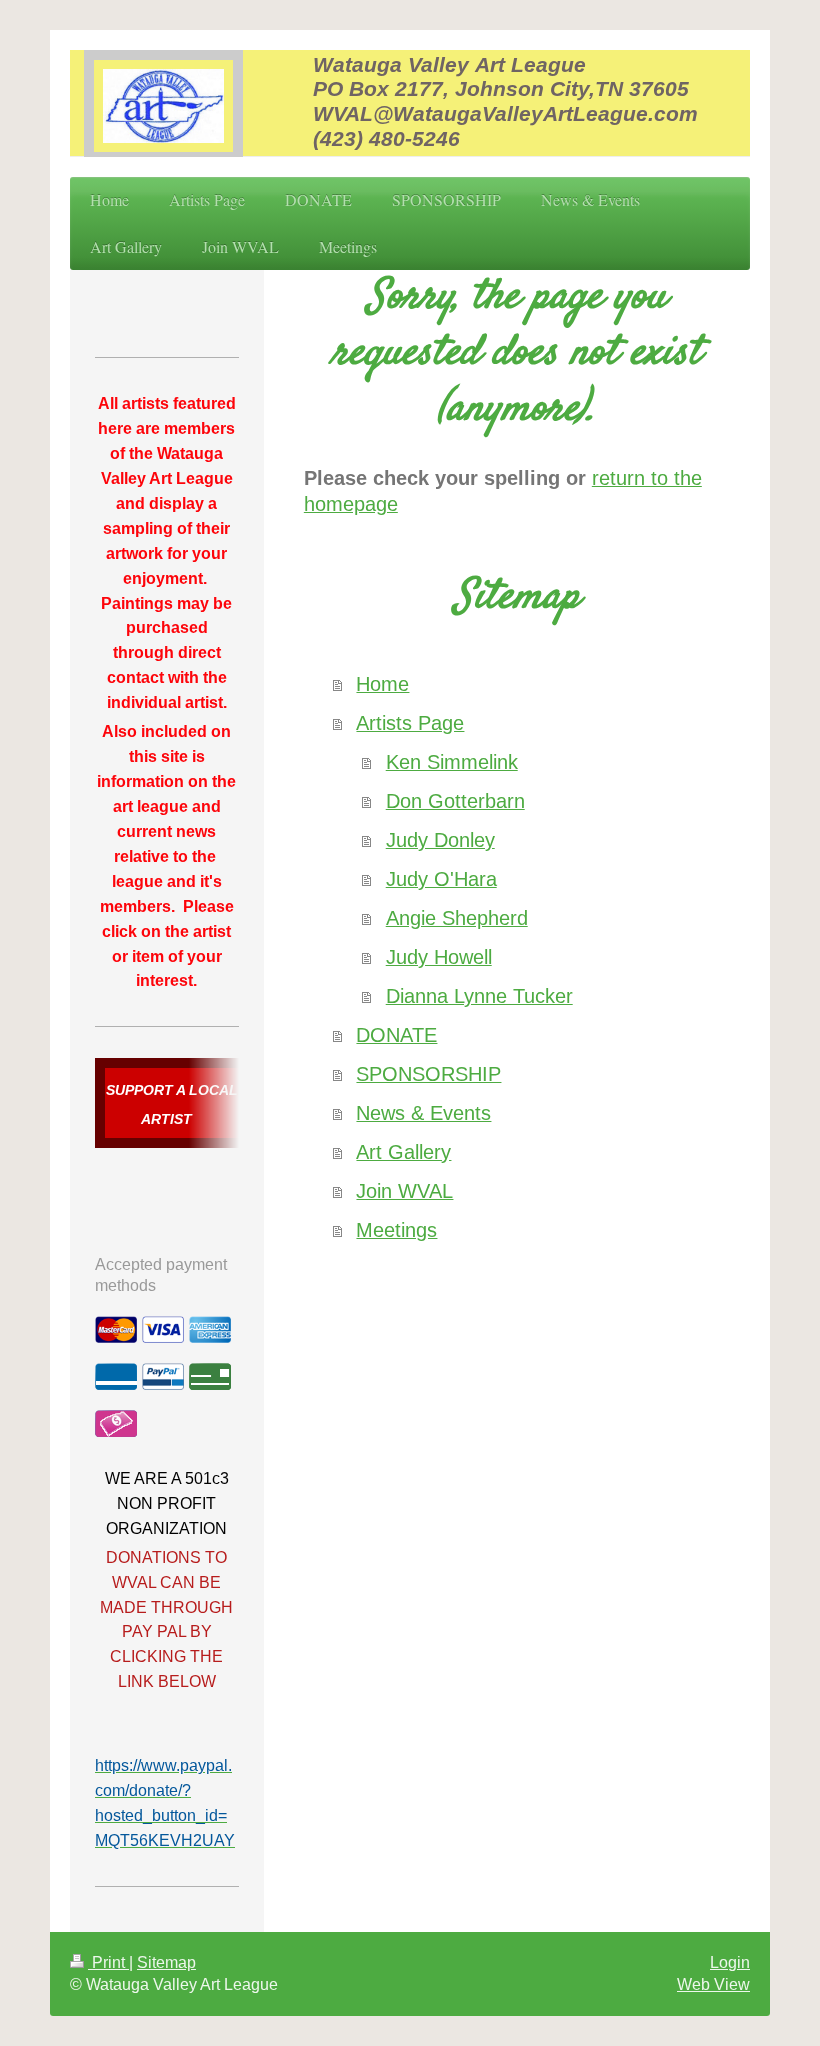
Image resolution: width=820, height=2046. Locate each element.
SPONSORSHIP (428, 1074)
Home (382, 684)
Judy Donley (440, 840)
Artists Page (410, 723)
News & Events (423, 1113)
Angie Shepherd (457, 918)
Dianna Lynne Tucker (479, 996)
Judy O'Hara (441, 879)
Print (108, 1962)
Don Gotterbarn (455, 801)
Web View (713, 1984)
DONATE (396, 1035)
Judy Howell (439, 957)
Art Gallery (403, 1152)
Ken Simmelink (452, 762)
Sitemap (166, 1962)
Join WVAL (404, 1191)
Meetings (396, 1230)
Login (730, 1962)
